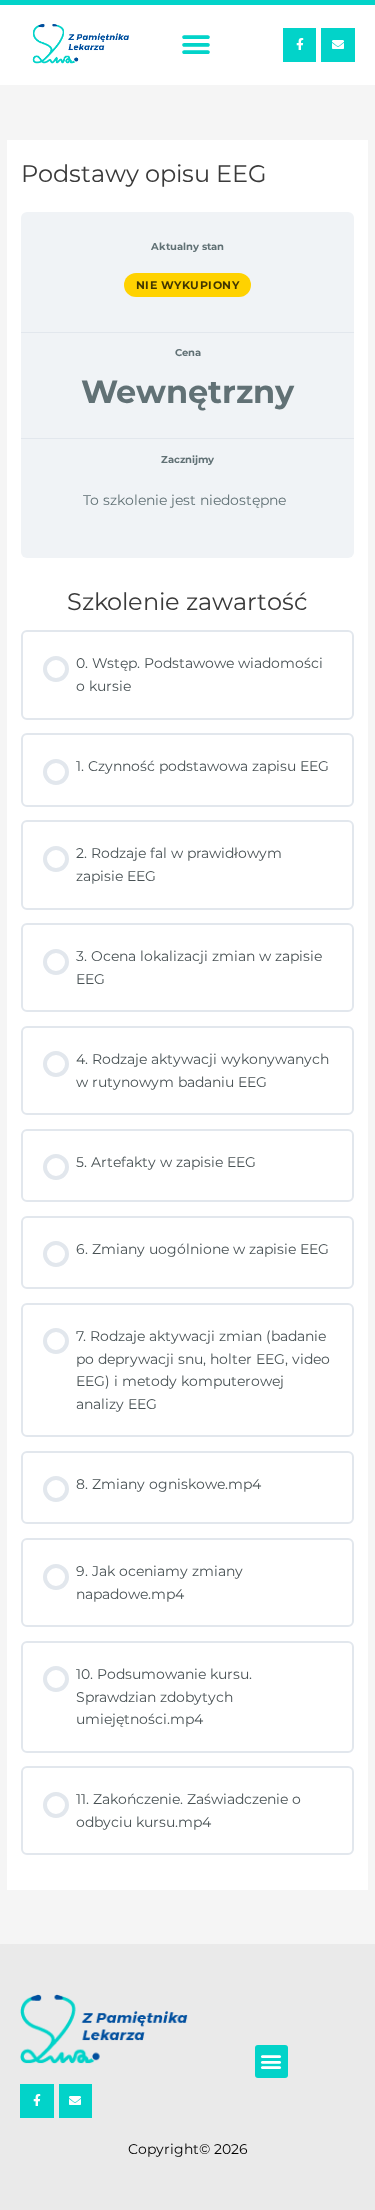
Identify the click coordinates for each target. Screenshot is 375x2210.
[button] (195, 45)
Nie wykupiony (188, 285)
